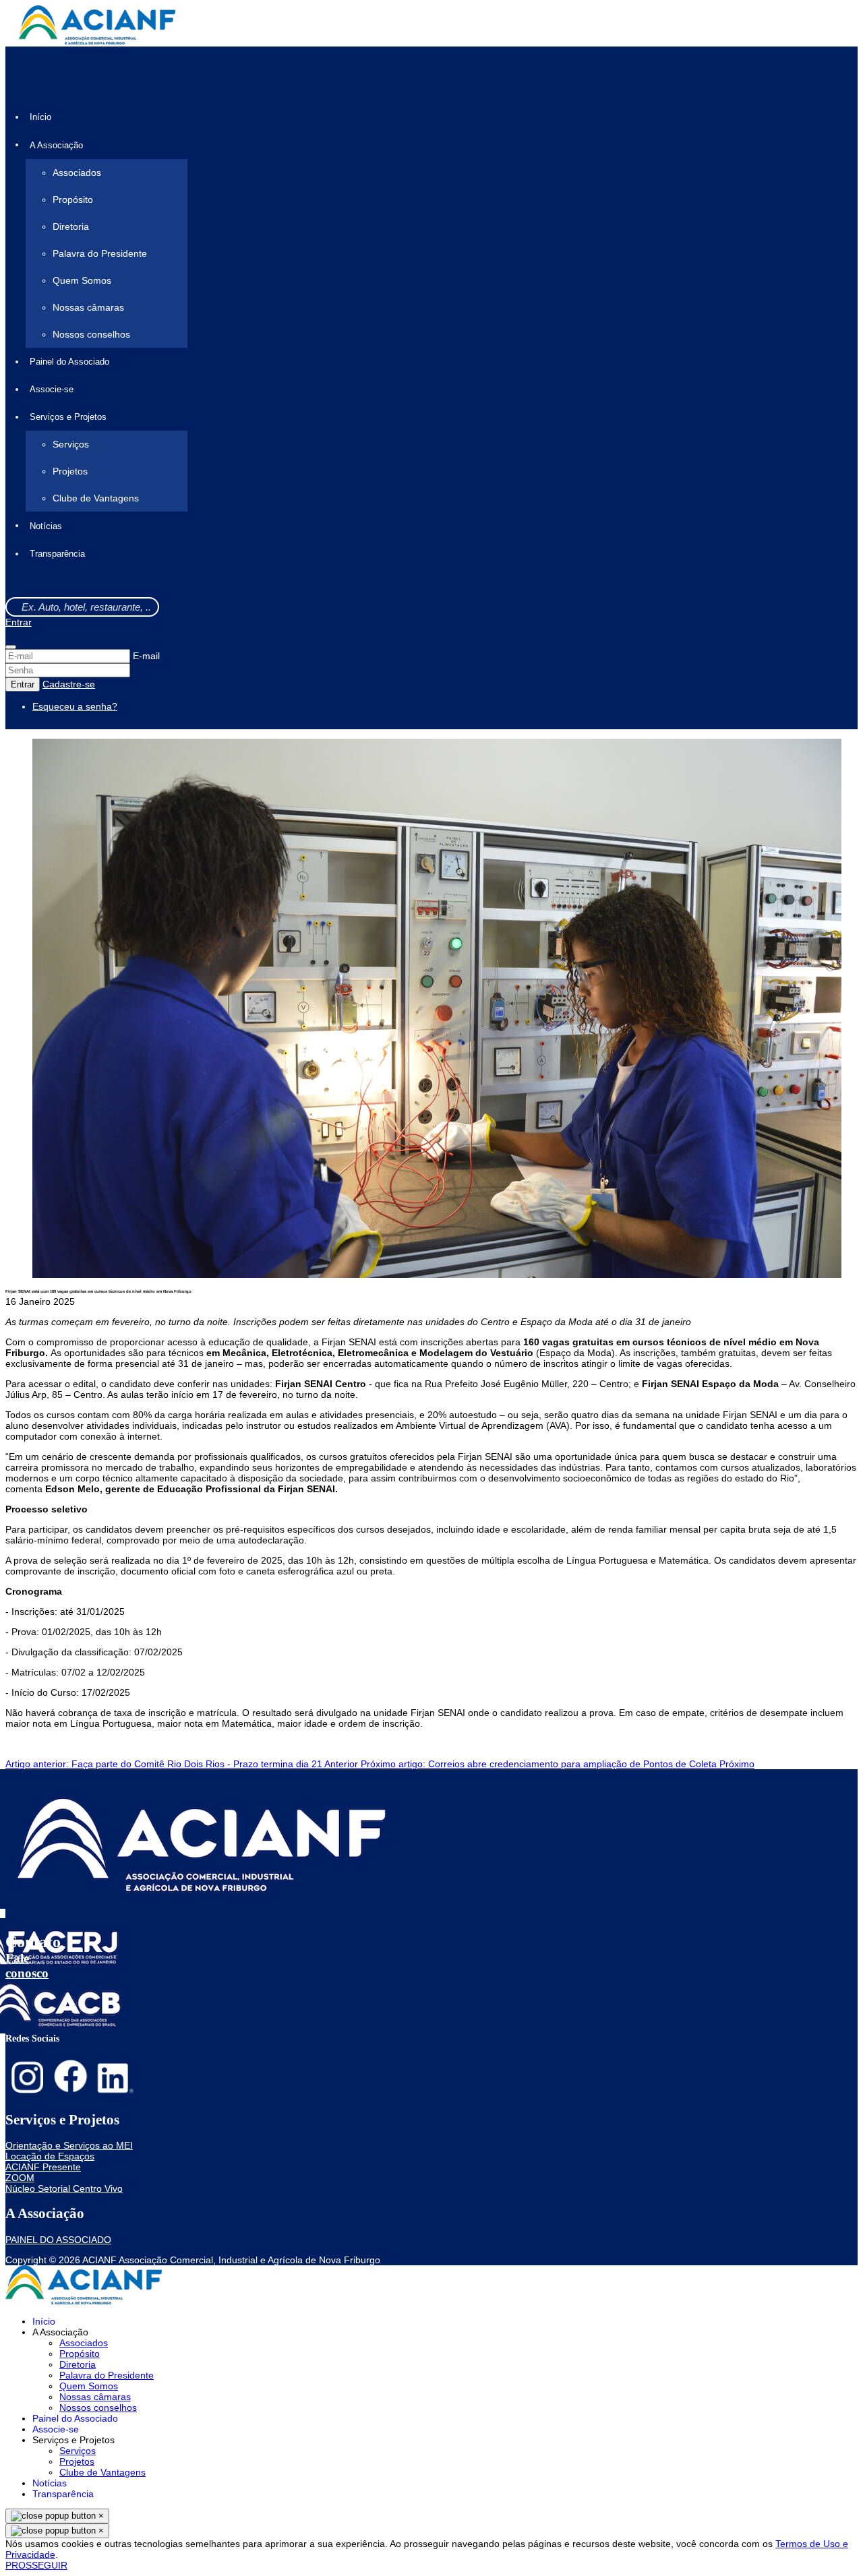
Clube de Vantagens (96, 498)
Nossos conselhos (91, 334)
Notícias (46, 526)
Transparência (57, 554)
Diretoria (71, 226)
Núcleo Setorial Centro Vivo (64, 2188)
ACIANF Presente (43, 2167)
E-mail (146, 656)
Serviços (71, 444)
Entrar (19, 622)
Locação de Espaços (50, 2156)
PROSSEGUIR (36, 2565)
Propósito (73, 200)
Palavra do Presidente (100, 253)
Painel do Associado (69, 362)
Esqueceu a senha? (75, 706)
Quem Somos (82, 280)
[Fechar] (11, 647)
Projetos (70, 471)
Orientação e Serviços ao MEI (69, 2145)
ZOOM (20, 2178)
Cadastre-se (69, 684)
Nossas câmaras (88, 307)
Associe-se (52, 389)
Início (40, 117)
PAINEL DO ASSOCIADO (58, 2240)
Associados (77, 173)
